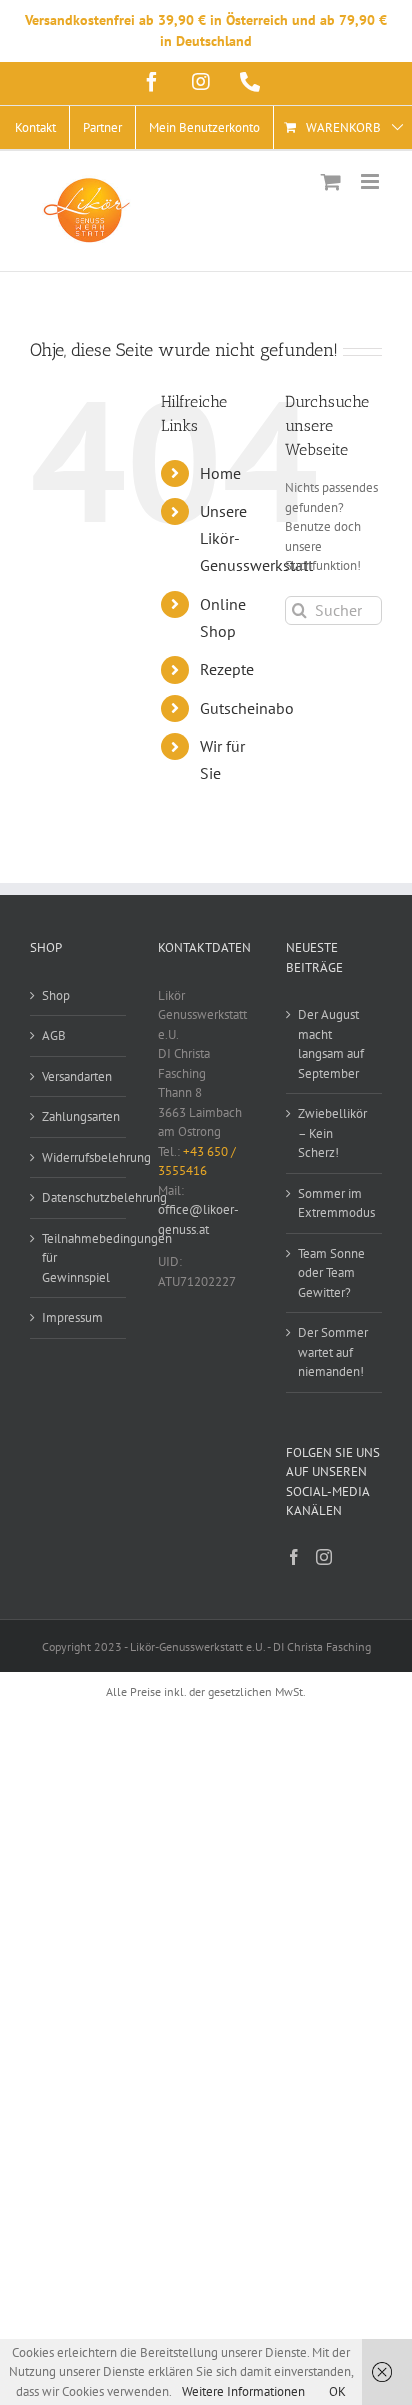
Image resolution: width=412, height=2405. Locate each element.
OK (337, 2391)
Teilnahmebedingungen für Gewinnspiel (79, 1258)
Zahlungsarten (79, 1116)
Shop (56, 995)
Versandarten (77, 1076)
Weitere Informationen (243, 2391)
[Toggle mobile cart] (331, 181)
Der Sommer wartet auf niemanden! (333, 1352)
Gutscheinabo (247, 708)
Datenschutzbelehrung (79, 1197)
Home (220, 473)
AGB (54, 1035)
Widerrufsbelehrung (79, 1157)
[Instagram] (324, 1557)
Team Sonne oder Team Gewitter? (331, 1273)
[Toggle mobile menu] (371, 181)
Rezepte (227, 669)
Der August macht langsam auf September (331, 1044)
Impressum (72, 1317)
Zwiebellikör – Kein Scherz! (332, 1133)
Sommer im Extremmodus (335, 1203)
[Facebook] (294, 1557)
